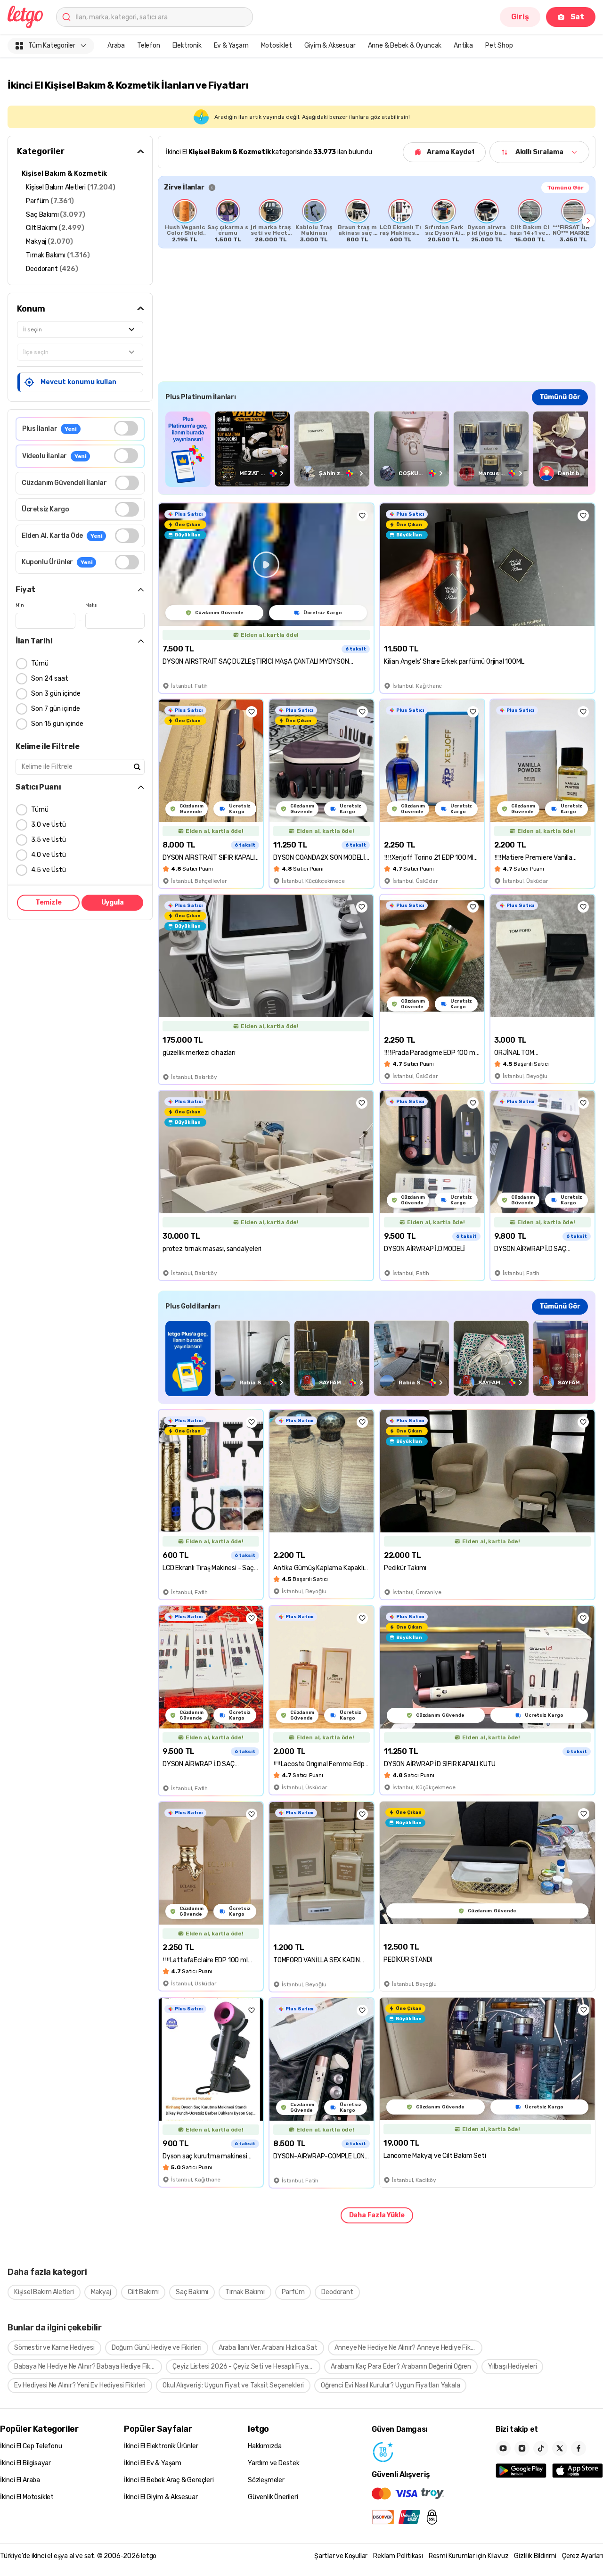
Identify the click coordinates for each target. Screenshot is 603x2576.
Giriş (520, 17)
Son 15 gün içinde (57, 724)
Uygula (113, 902)
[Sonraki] (588, 221)
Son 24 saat (50, 679)
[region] (377, 221)
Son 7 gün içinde (56, 709)
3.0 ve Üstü (49, 825)
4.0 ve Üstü (49, 855)
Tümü (40, 663)
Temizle (49, 902)
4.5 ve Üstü (49, 870)
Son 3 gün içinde (56, 694)
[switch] (126, 428)
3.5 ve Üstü (49, 840)
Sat (577, 17)
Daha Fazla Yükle (377, 2215)
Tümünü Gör (565, 188)
